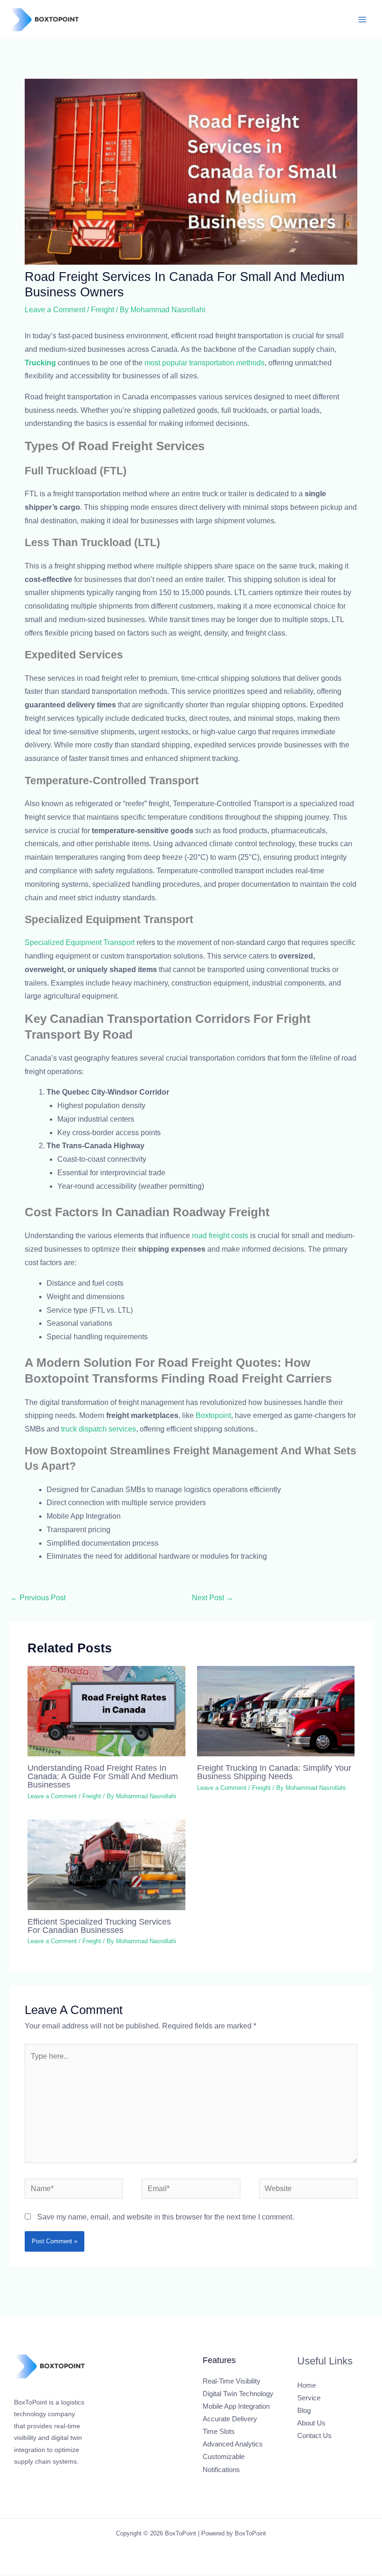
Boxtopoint (213, 1415)
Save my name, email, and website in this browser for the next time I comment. (166, 2217)
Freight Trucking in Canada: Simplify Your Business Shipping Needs (274, 1772)
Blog (304, 2411)
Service (309, 2398)
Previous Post (38, 1598)
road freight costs (220, 1236)
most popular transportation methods (205, 363)
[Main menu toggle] (363, 19)
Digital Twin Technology (238, 2394)
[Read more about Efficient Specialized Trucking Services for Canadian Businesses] (106, 1864)
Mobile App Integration (236, 2406)
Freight (102, 310)
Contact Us (314, 2436)
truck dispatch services (99, 1429)
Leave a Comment (55, 310)
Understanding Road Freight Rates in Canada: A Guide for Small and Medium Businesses (103, 1776)
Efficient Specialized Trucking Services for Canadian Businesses (99, 1926)
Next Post (213, 1598)
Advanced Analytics (233, 2444)
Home (307, 2385)
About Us (311, 2423)
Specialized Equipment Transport (80, 942)
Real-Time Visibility (232, 2381)
